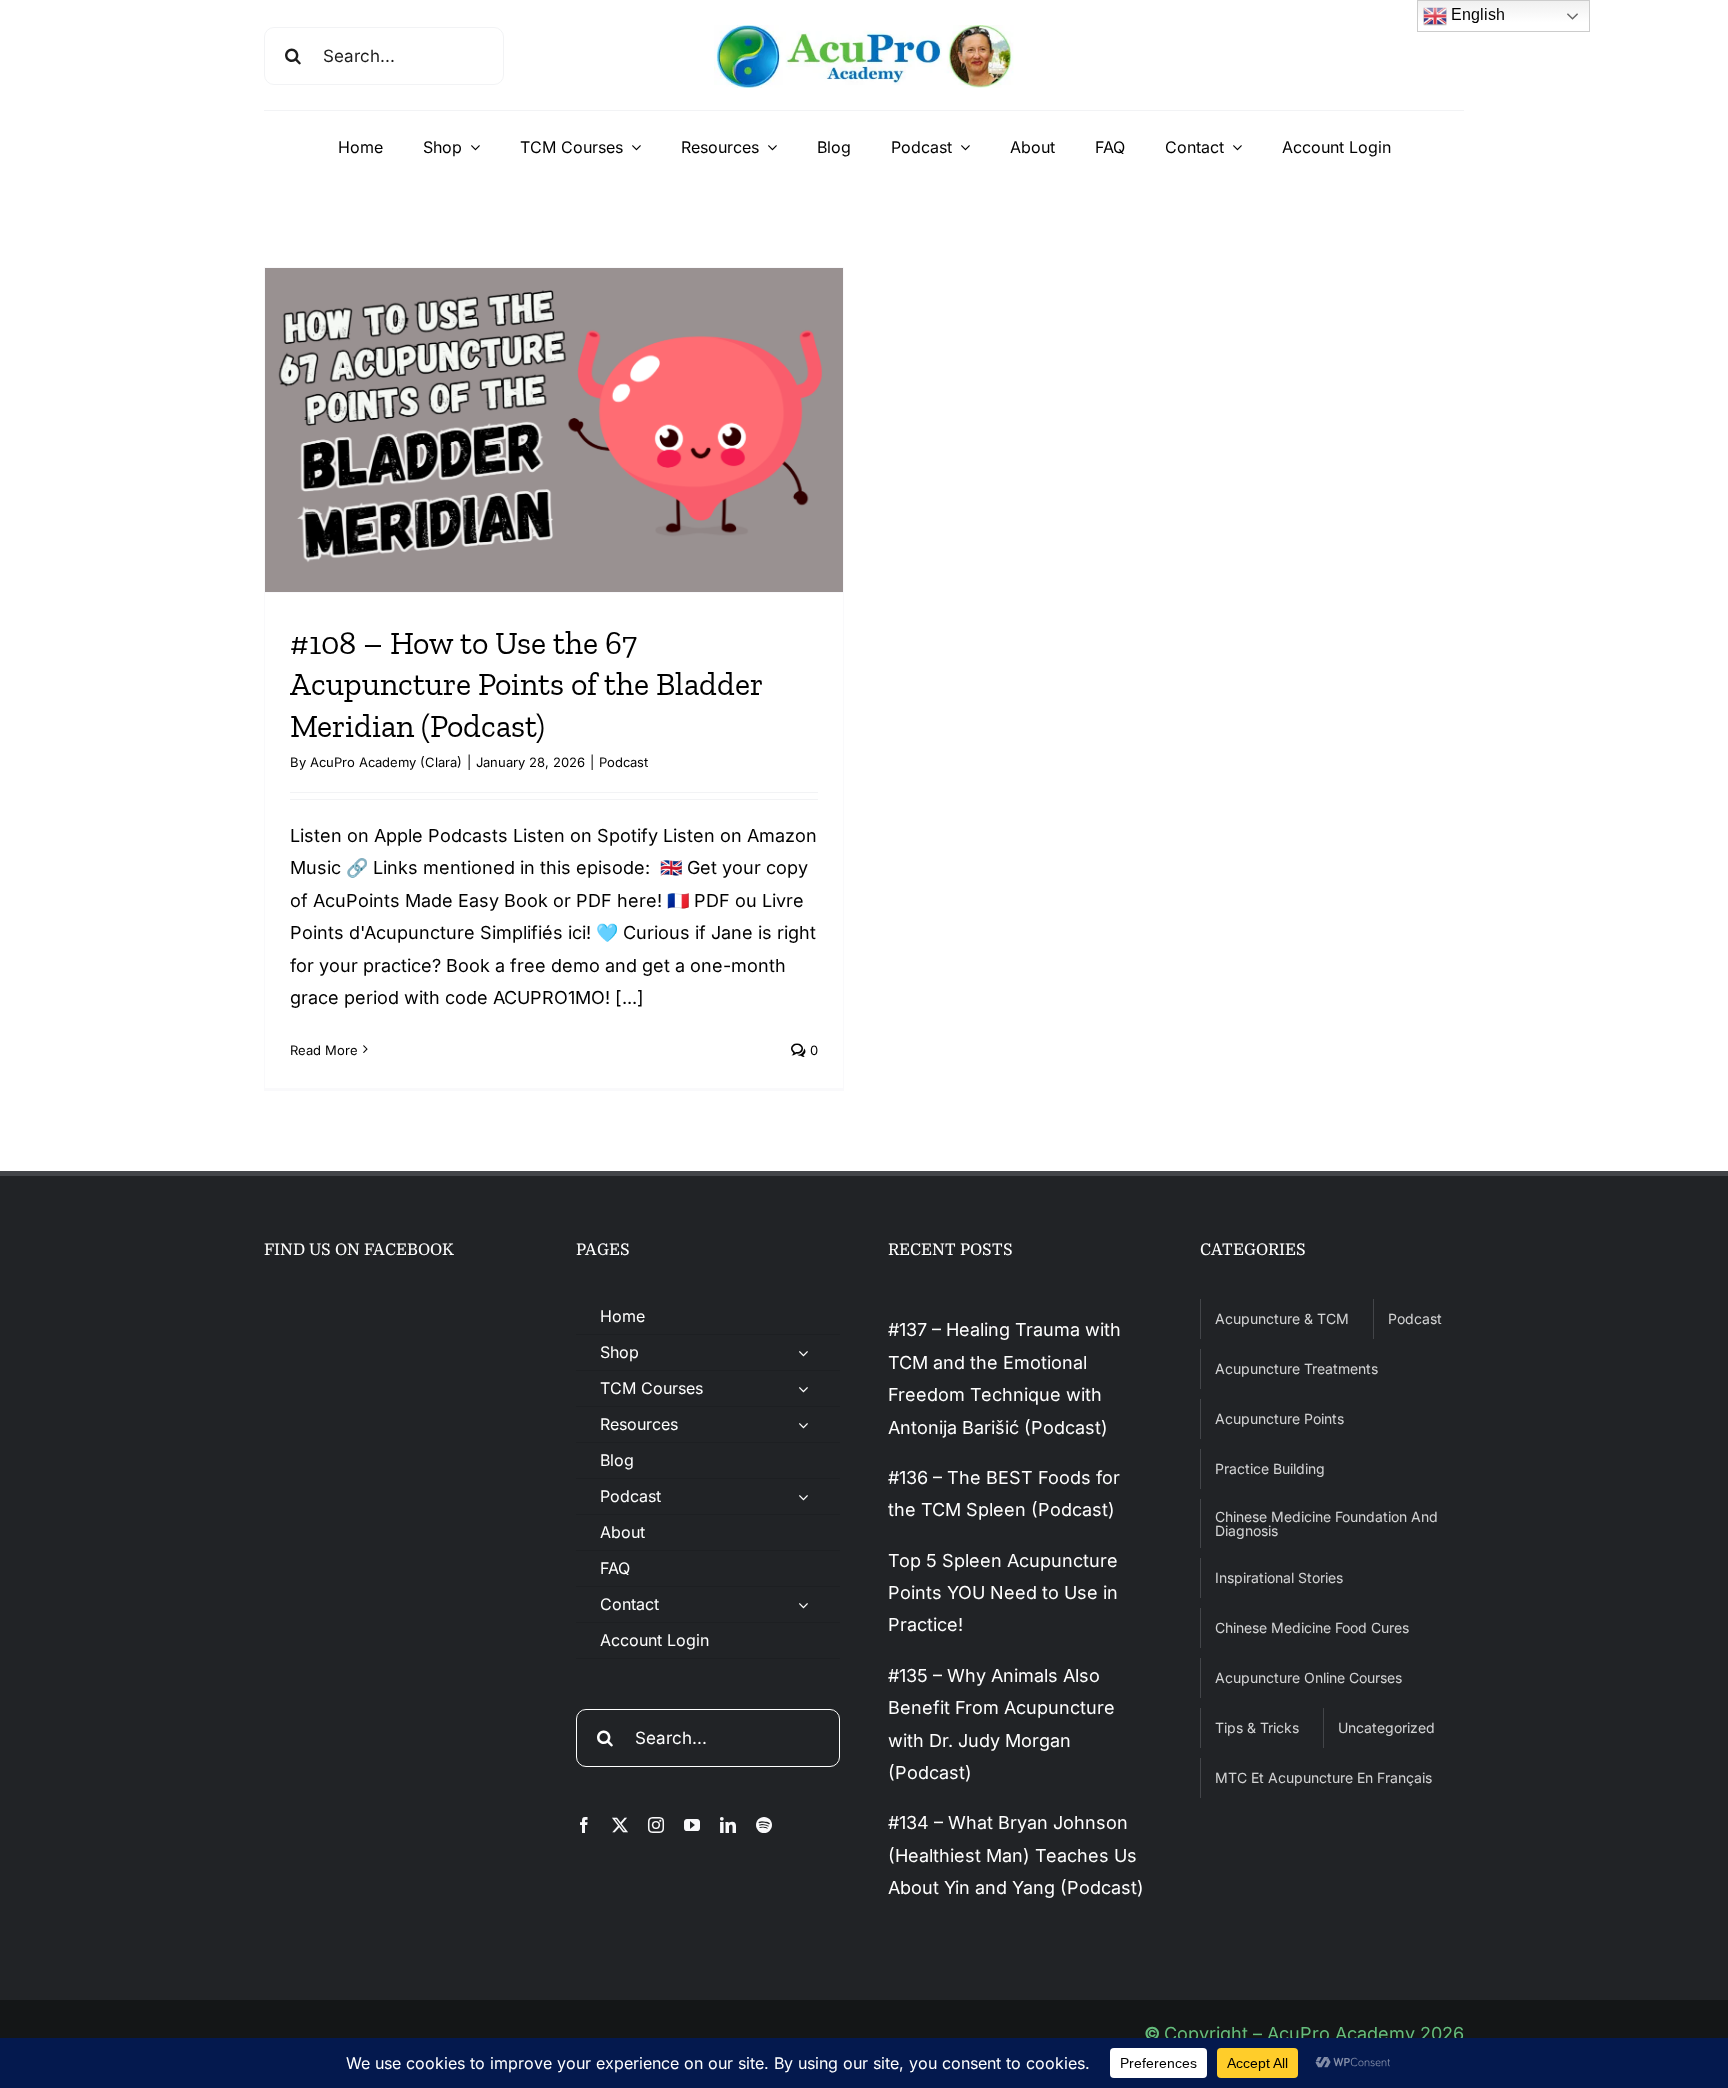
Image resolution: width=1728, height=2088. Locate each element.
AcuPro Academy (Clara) (386, 762)
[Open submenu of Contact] (803, 1604)
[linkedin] (728, 1825)
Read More (324, 1050)
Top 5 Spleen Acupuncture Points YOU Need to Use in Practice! (1003, 1593)
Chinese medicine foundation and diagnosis (1326, 1523)
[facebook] (584, 1825)
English (1476, 14)
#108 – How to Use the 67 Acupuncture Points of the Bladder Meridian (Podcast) (526, 684)
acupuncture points (1279, 1418)
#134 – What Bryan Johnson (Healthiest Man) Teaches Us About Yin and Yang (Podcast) (1016, 1855)
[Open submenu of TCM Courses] (803, 1388)
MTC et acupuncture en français (1323, 1777)
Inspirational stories (1279, 1577)
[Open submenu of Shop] (803, 1352)
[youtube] (692, 1825)
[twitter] (620, 1825)
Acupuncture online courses (1308, 1677)
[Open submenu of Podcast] (803, 1496)
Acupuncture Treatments (1296, 1368)
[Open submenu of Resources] (803, 1424)
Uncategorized (1386, 1727)
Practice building (1270, 1468)
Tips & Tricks (1257, 1727)
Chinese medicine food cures (1312, 1627)
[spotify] (764, 1825)
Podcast (623, 762)
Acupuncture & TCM (1282, 1318)
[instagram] (656, 1825)
